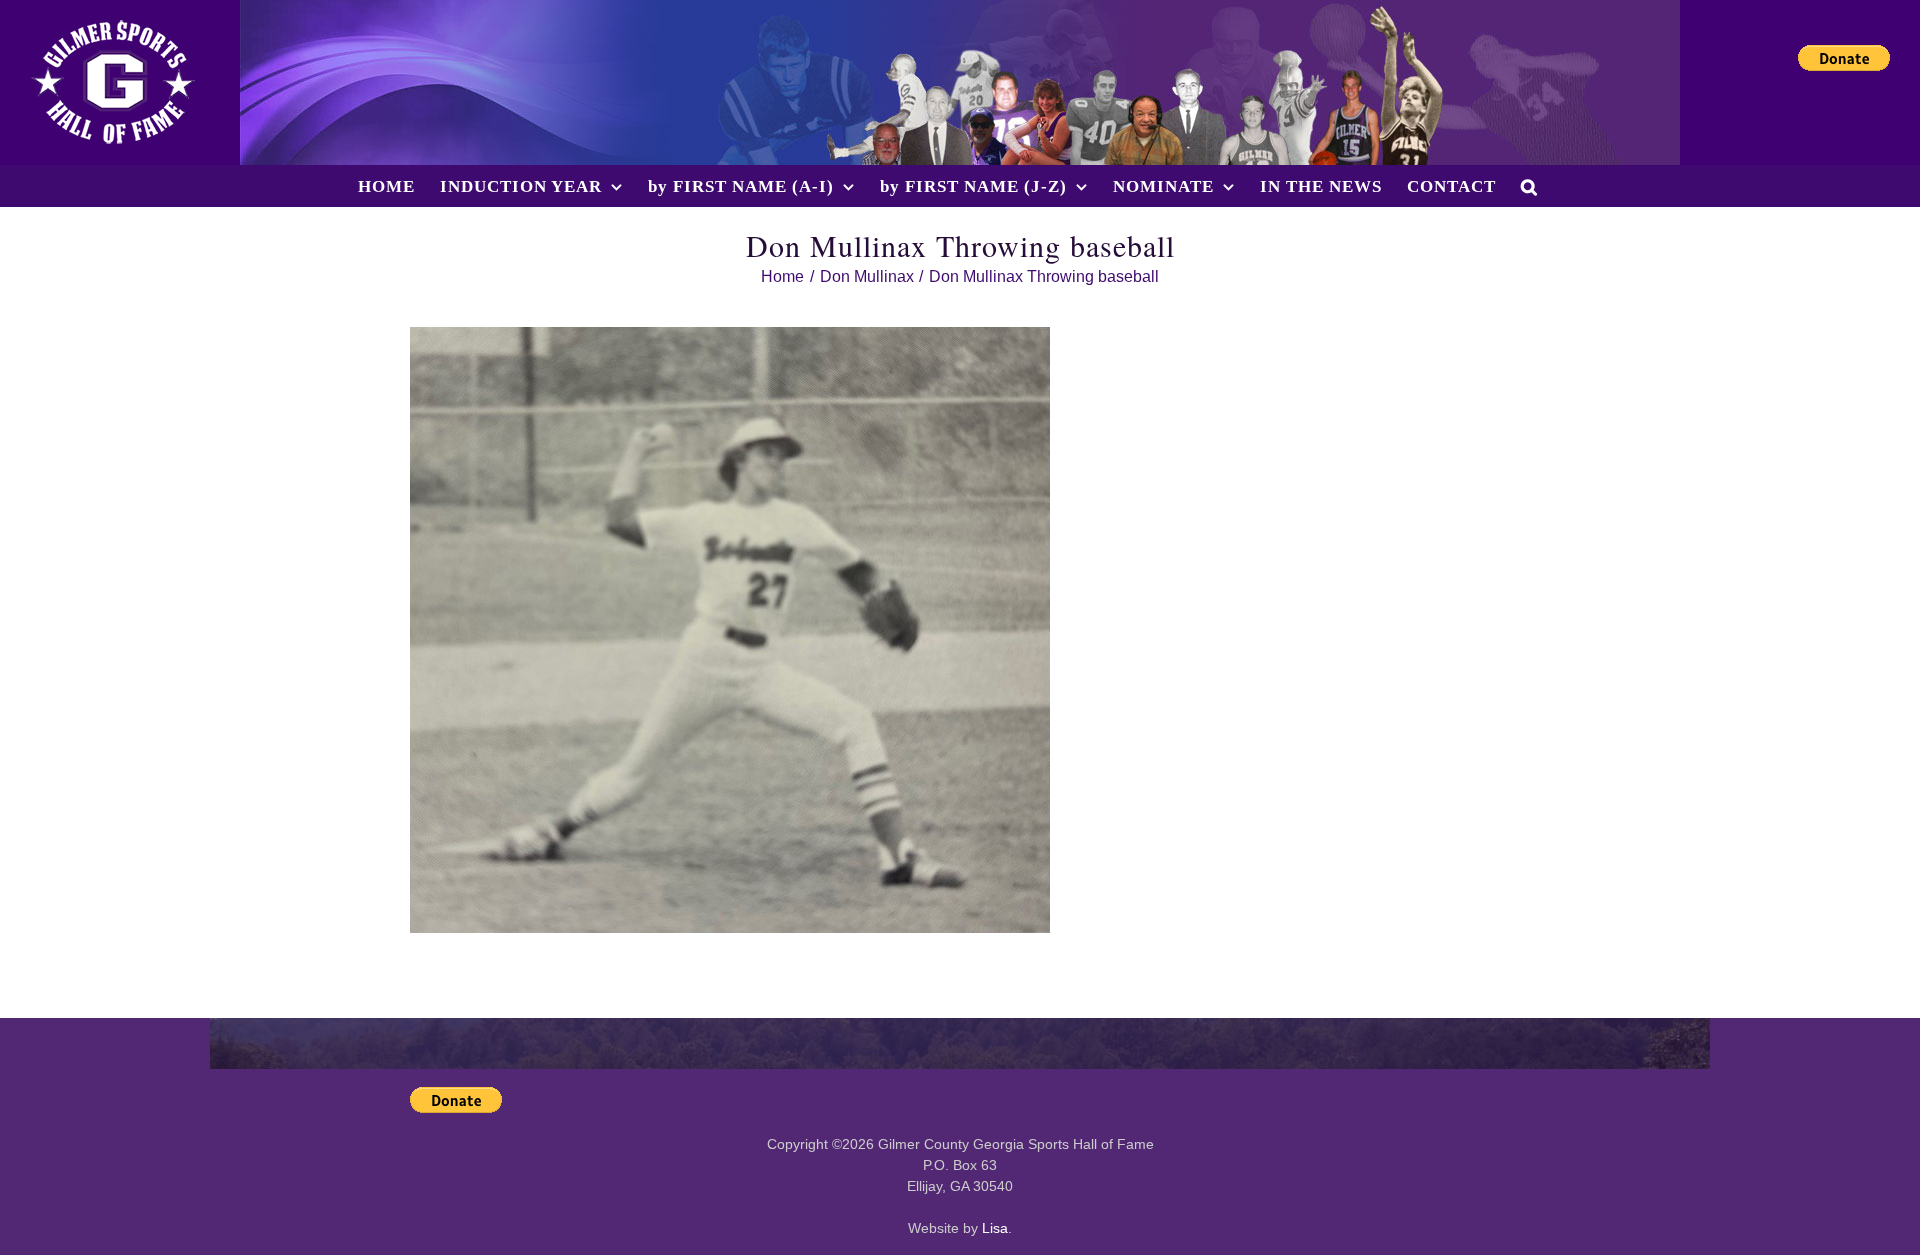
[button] (1529, 186)
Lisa (995, 1228)
